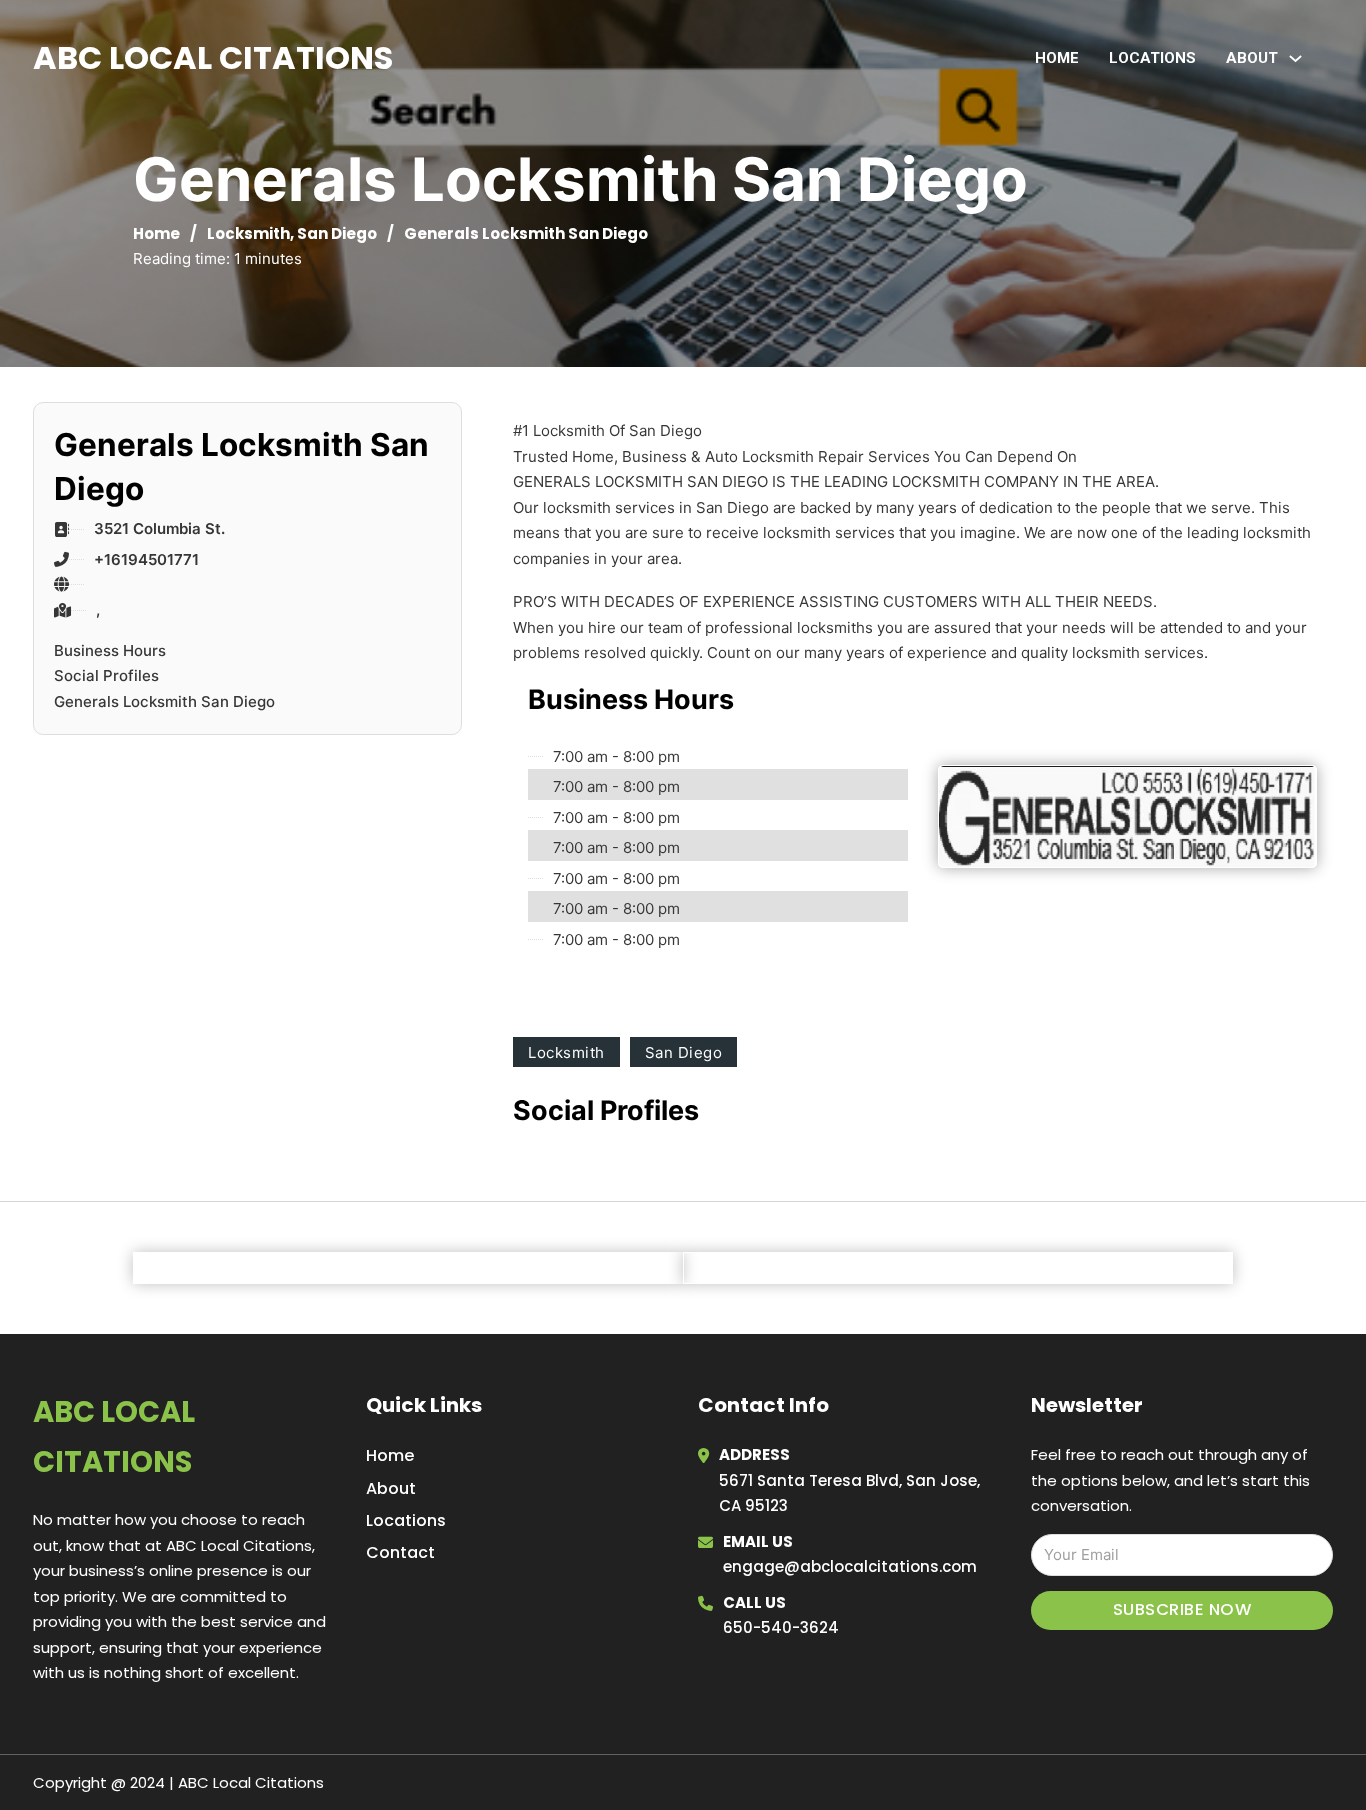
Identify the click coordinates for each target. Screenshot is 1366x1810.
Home (1057, 58)
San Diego (337, 233)
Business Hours (110, 650)
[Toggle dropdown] (1295, 58)
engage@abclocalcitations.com (850, 1566)
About (391, 1488)
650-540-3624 (781, 1627)
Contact (400, 1552)
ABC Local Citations (213, 57)
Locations (1152, 58)
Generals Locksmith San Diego (164, 701)
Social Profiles (106, 675)
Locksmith (248, 233)
